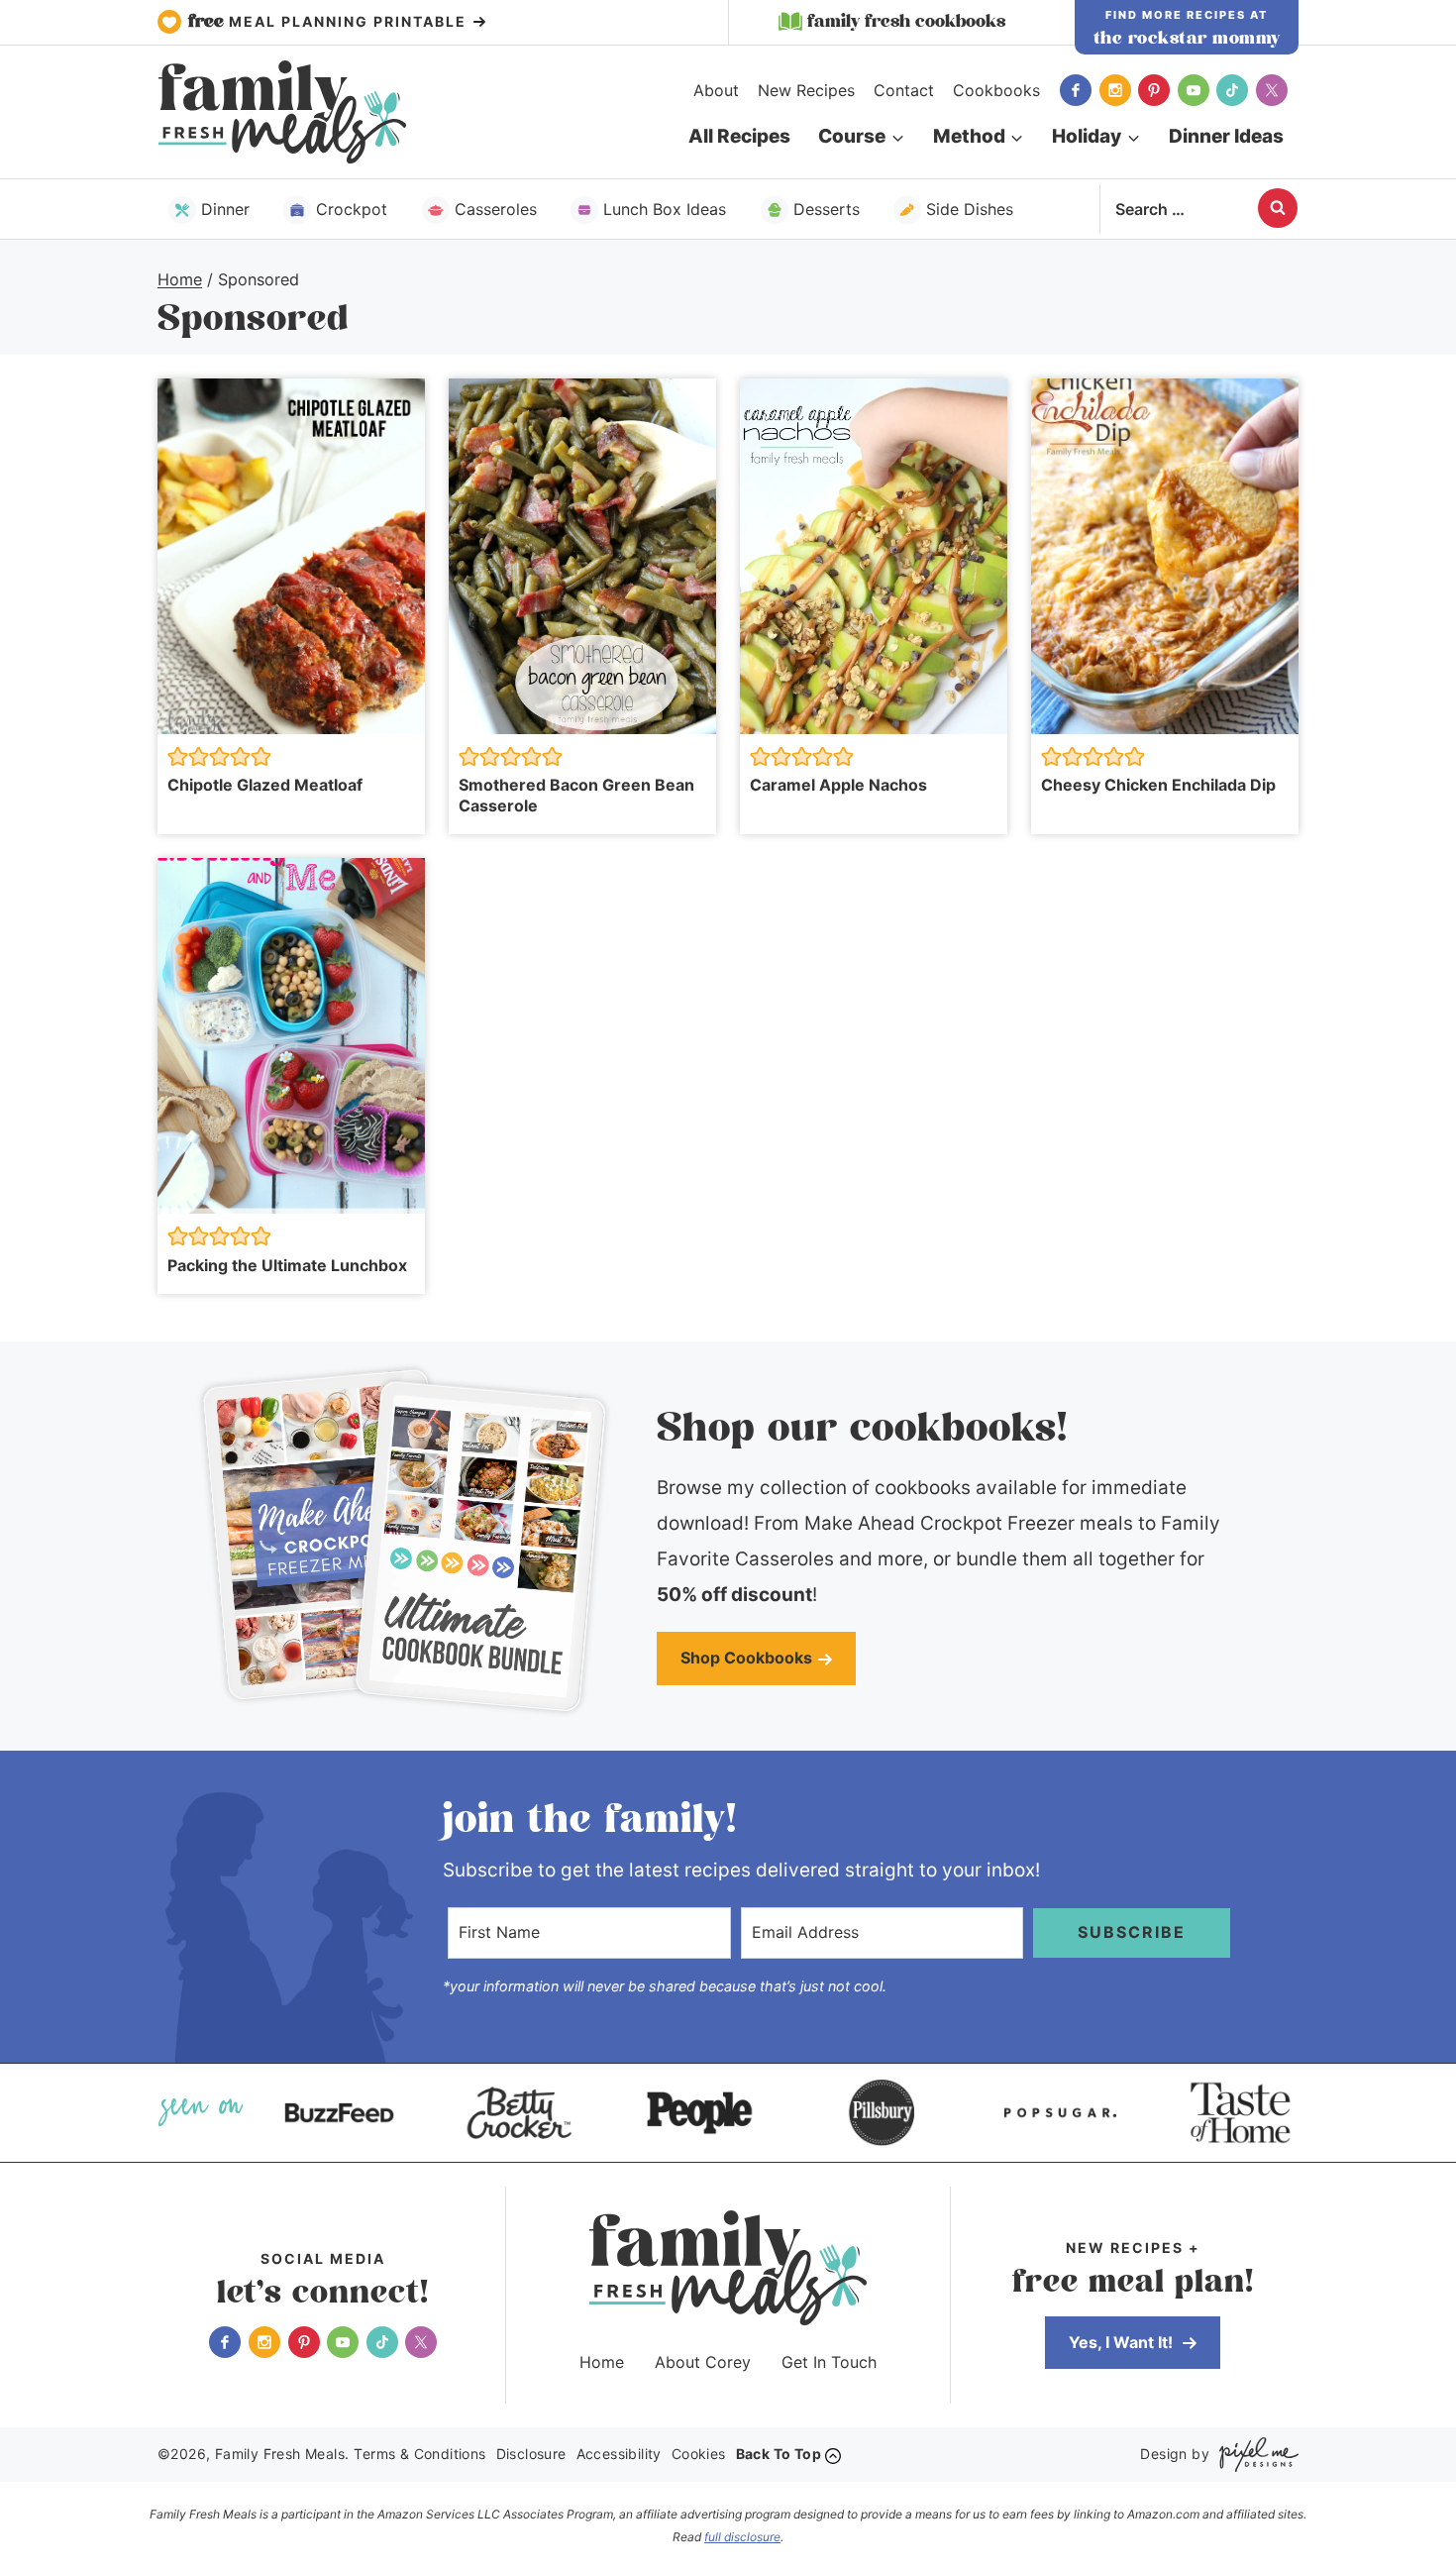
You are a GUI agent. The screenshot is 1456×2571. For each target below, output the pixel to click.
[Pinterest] (1154, 90)
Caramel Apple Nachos (838, 785)
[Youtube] (1194, 90)
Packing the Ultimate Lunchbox (287, 1265)
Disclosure (531, 2454)
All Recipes (739, 136)
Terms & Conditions (419, 2454)
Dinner (225, 209)
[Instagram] (1115, 90)
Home (602, 2362)
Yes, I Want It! (1123, 2342)
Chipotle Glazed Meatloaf (265, 785)
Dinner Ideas (1226, 136)
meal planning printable (330, 22)
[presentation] (291, 556)
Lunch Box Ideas (665, 209)
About (716, 90)
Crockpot (352, 209)
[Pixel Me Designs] (1254, 2455)
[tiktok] (1232, 90)
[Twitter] (1272, 90)
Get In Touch (829, 2362)
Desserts (827, 209)
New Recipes (806, 90)
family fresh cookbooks (906, 22)
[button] (178, 756)
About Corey (703, 2362)
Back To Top (779, 2454)
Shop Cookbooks (746, 1658)
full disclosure (742, 2537)
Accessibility (619, 2454)
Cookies (699, 2454)
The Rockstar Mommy (1187, 39)
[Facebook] (1076, 90)
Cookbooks (996, 90)
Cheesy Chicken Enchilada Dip (1158, 785)
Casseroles (496, 209)
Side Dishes (970, 209)
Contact (904, 90)
